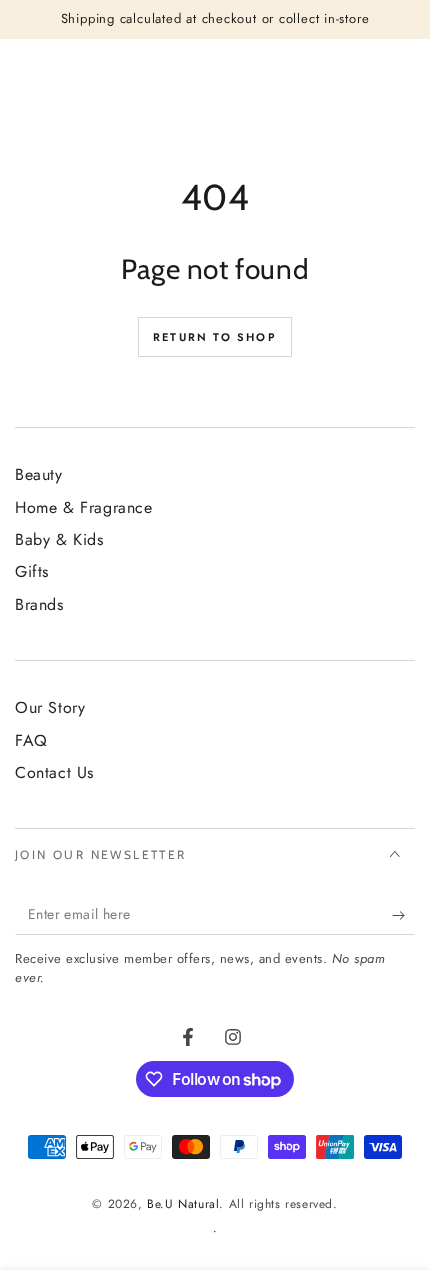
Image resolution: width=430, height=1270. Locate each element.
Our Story (50, 707)
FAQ (31, 740)
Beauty (39, 474)
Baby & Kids (59, 539)
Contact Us (54, 772)
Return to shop (215, 337)
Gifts (32, 571)
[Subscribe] (403, 915)
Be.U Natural (183, 1204)
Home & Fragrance (84, 507)
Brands (39, 604)
